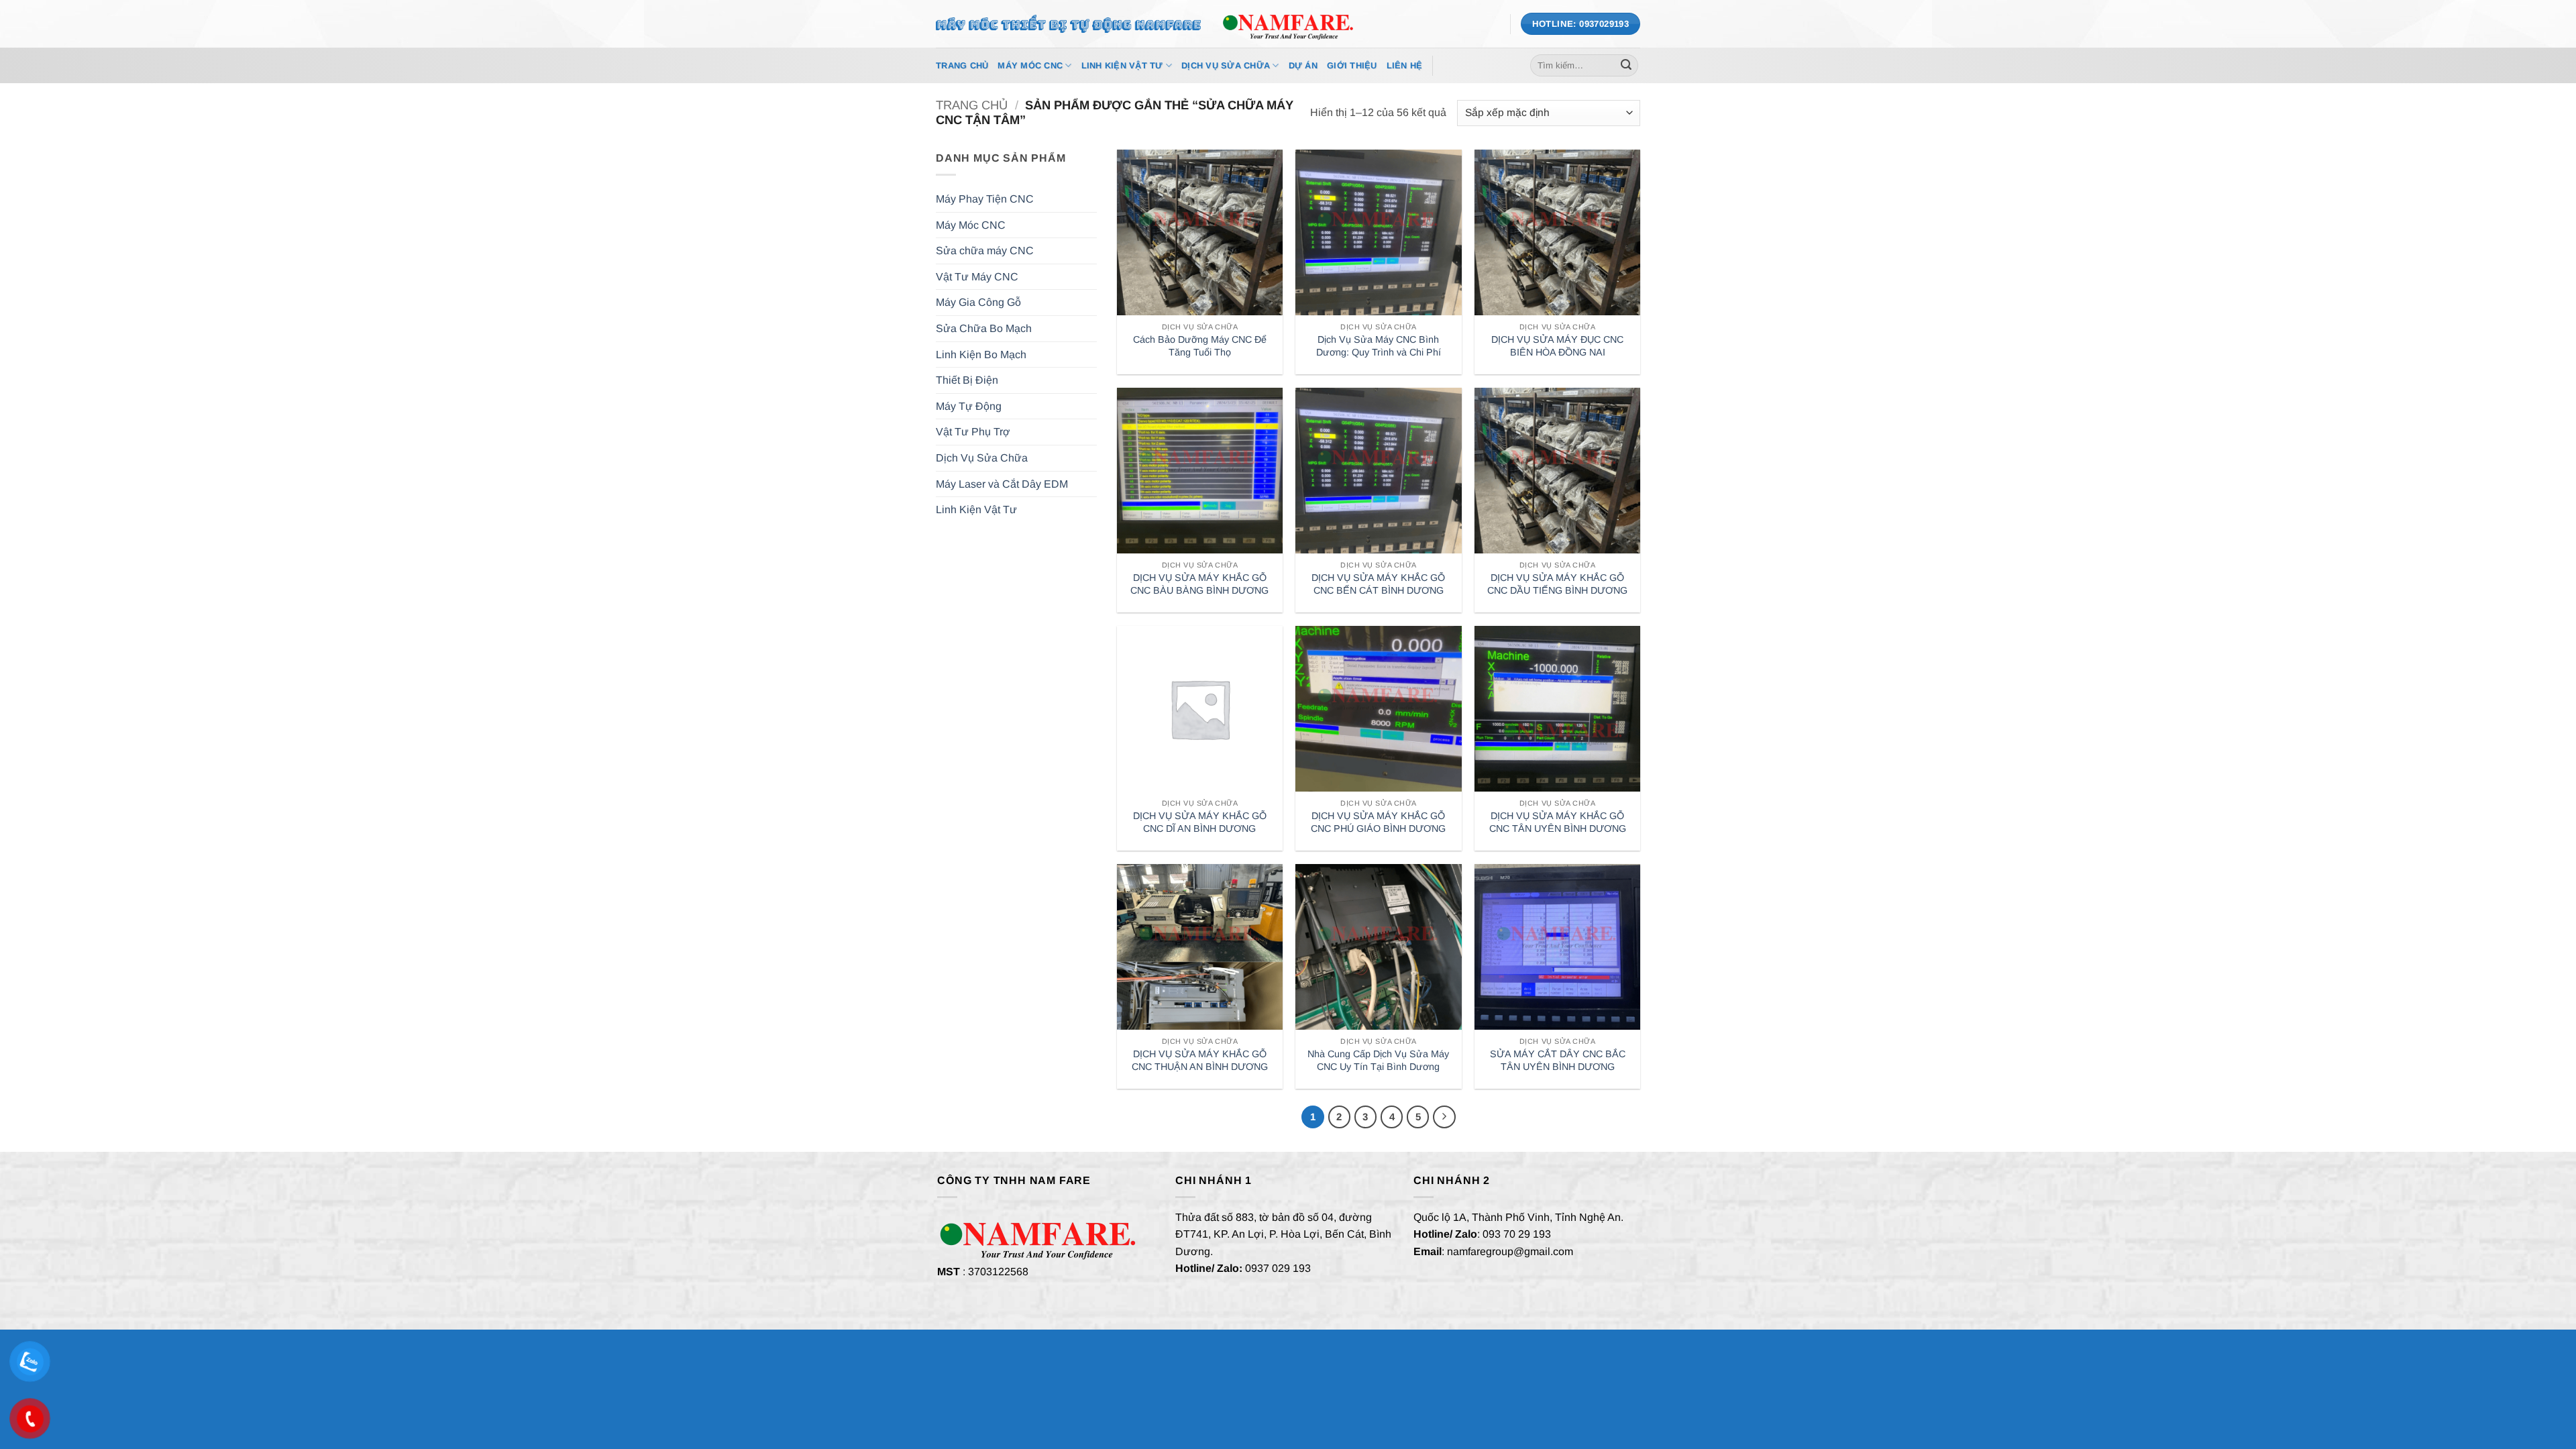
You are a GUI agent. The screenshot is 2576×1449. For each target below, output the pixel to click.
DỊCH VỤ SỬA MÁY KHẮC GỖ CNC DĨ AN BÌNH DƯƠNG (1200, 822)
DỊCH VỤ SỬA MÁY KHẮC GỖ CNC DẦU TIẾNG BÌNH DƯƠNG (1557, 584)
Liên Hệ (1405, 65)
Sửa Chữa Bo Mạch (984, 328)
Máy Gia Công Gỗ (978, 302)
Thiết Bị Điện (967, 380)
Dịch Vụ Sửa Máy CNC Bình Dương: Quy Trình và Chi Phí (1379, 346)
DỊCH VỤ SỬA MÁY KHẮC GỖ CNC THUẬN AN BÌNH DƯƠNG (1200, 1060)
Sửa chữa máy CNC (985, 251)
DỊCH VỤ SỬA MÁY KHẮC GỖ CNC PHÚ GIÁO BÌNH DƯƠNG (1378, 822)
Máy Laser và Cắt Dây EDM (1002, 484)
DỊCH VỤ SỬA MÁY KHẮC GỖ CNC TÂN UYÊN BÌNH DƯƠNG (1558, 822)
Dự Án (1303, 65)
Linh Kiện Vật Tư (1122, 65)
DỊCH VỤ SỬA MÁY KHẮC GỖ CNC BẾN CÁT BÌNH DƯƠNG (1378, 584)
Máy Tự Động (969, 406)
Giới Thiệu (1352, 65)
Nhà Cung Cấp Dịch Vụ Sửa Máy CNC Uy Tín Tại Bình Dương (1378, 1060)
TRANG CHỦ (962, 65)
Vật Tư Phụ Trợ (973, 432)
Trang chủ (972, 105)
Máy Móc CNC (1030, 65)
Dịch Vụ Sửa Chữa (1226, 65)
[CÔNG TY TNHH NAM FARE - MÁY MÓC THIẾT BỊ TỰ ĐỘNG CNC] (1288, 23)
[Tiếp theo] (1444, 1117)
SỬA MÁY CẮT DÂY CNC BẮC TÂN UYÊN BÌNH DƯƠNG (1558, 1060)
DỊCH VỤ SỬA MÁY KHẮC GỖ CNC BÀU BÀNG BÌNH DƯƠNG (1199, 584)
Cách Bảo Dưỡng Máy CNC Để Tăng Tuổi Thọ (1200, 346)
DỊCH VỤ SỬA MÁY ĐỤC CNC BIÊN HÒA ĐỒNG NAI (1557, 346)
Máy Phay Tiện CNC (985, 199)
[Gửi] (1626, 66)
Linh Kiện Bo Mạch (981, 355)
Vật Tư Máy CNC (977, 277)
